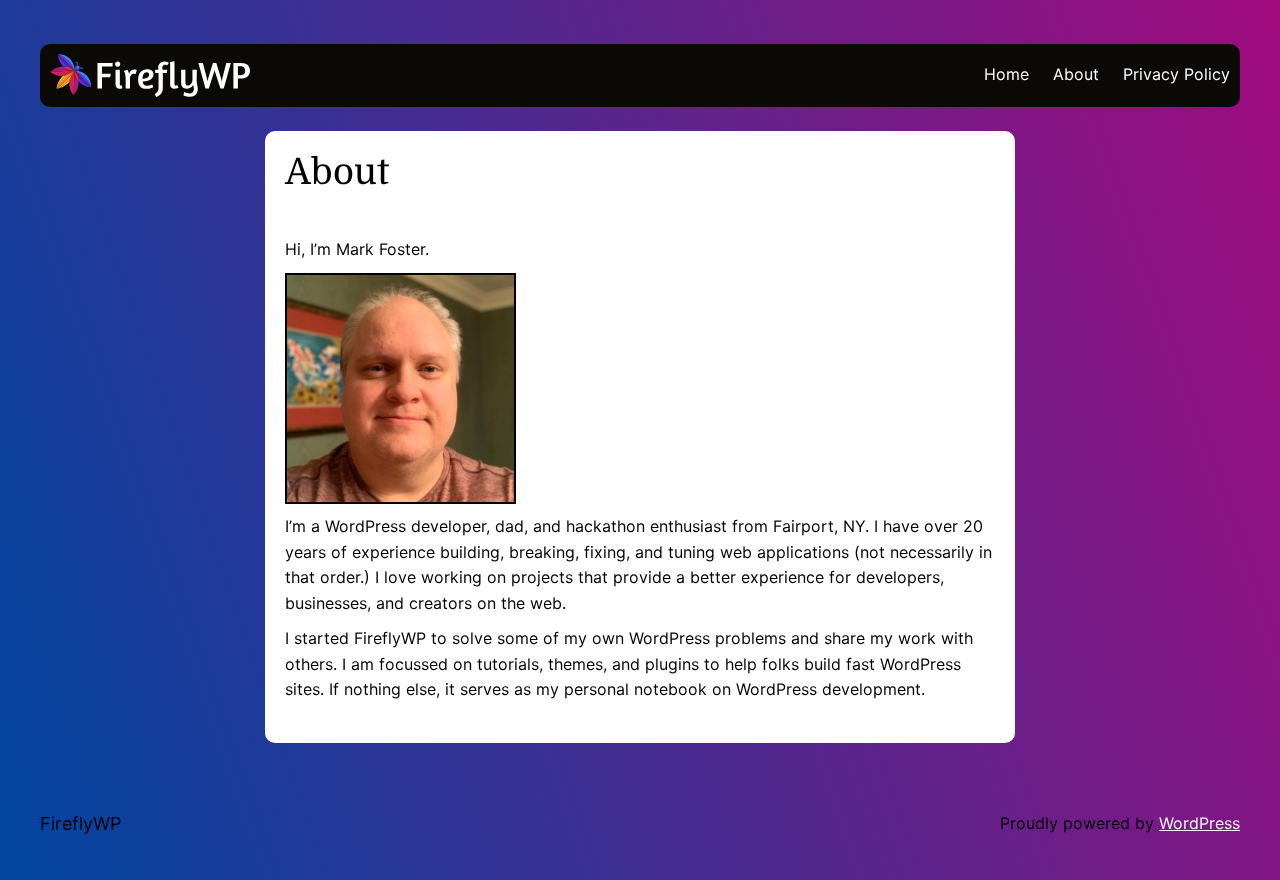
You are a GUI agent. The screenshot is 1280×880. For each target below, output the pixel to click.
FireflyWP (80, 823)
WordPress (1199, 823)
